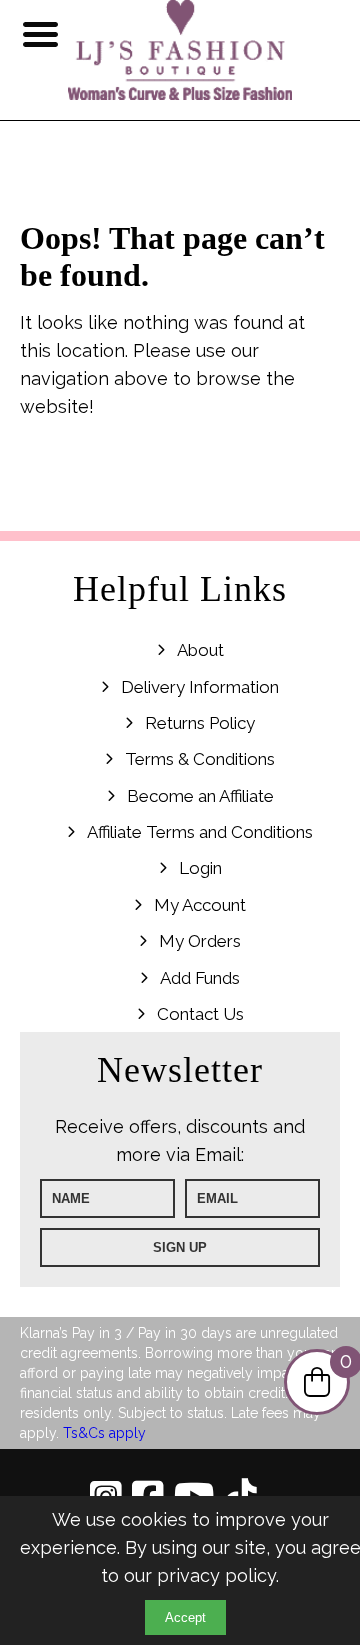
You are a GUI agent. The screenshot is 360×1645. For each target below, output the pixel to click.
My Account (200, 905)
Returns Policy (200, 723)
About (200, 650)
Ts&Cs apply (104, 1433)
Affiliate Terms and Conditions (200, 832)
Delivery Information (200, 687)
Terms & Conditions (200, 759)
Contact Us (200, 1014)
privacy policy (216, 1575)
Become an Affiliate (200, 796)
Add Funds (200, 978)
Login (200, 868)
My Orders (200, 941)
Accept (185, 1617)
